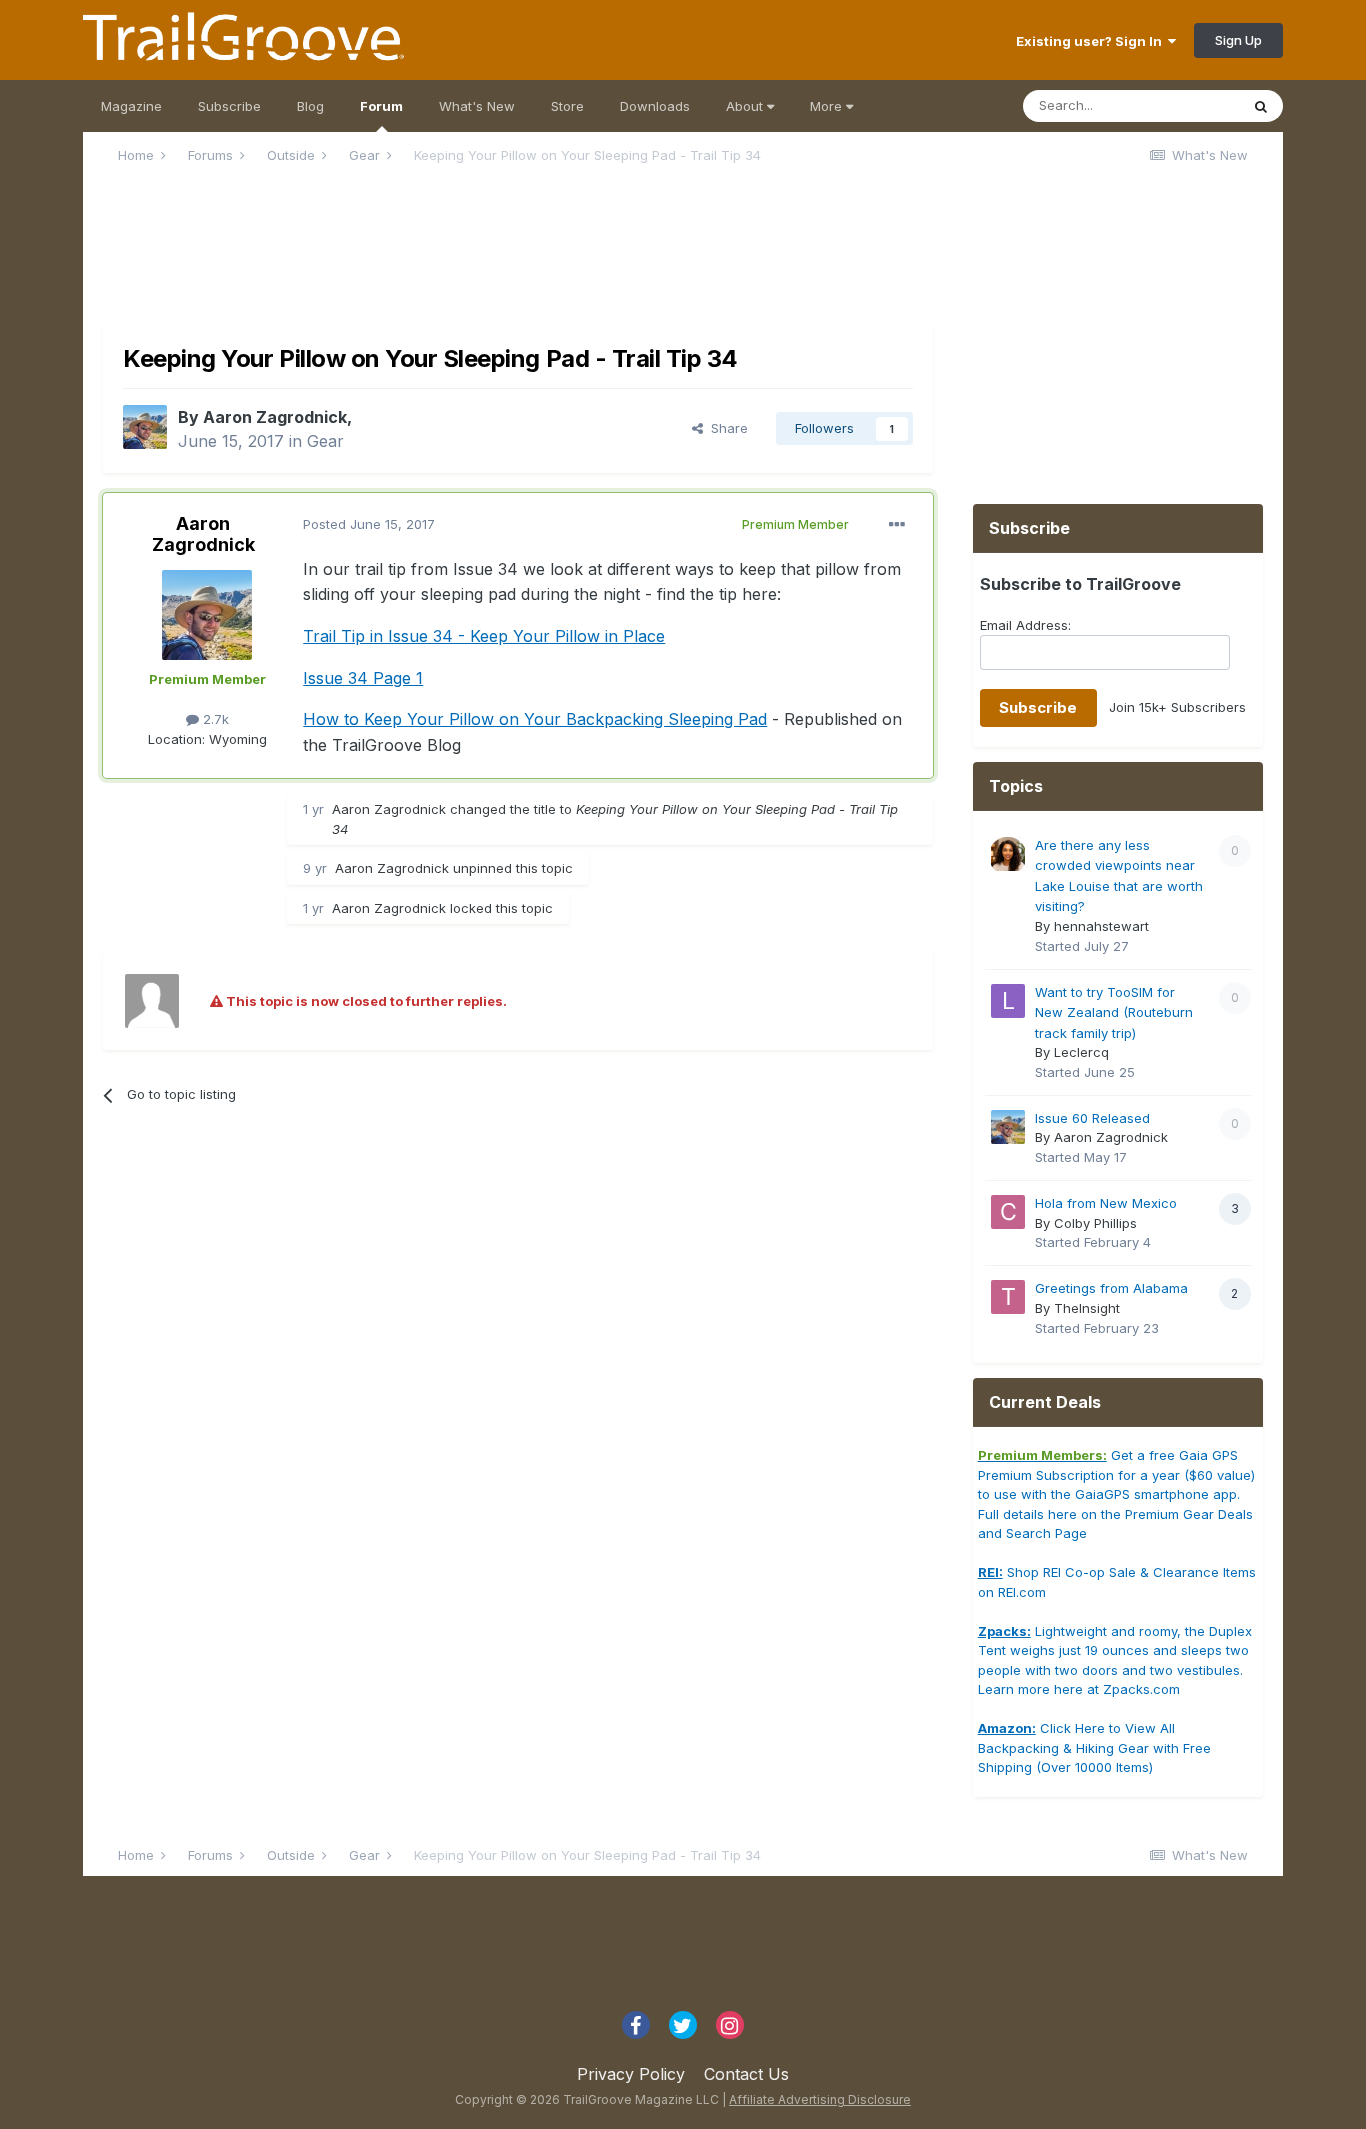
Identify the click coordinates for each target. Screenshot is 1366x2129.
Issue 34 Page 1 (363, 678)
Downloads (655, 106)
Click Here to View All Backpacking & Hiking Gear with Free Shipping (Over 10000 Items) (1094, 1747)
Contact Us (746, 2074)
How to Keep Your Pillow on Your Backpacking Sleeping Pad (535, 719)
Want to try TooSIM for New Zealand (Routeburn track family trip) (1114, 1012)
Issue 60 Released (1092, 1118)
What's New (477, 106)
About (746, 106)
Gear (325, 441)
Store (567, 106)
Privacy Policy (631, 2074)
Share (725, 428)
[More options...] (897, 525)
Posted (369, 524)
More (828, 106)
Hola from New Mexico (1106, 1203)
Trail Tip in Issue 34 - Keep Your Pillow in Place (484, 636)
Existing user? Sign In (1092, 41)
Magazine (131, 106)
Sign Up (1238, 40)
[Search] (1261, 106)
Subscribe (229, 106)
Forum (381, 106)
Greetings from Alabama (1111, 1288)
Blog (310, 106)
